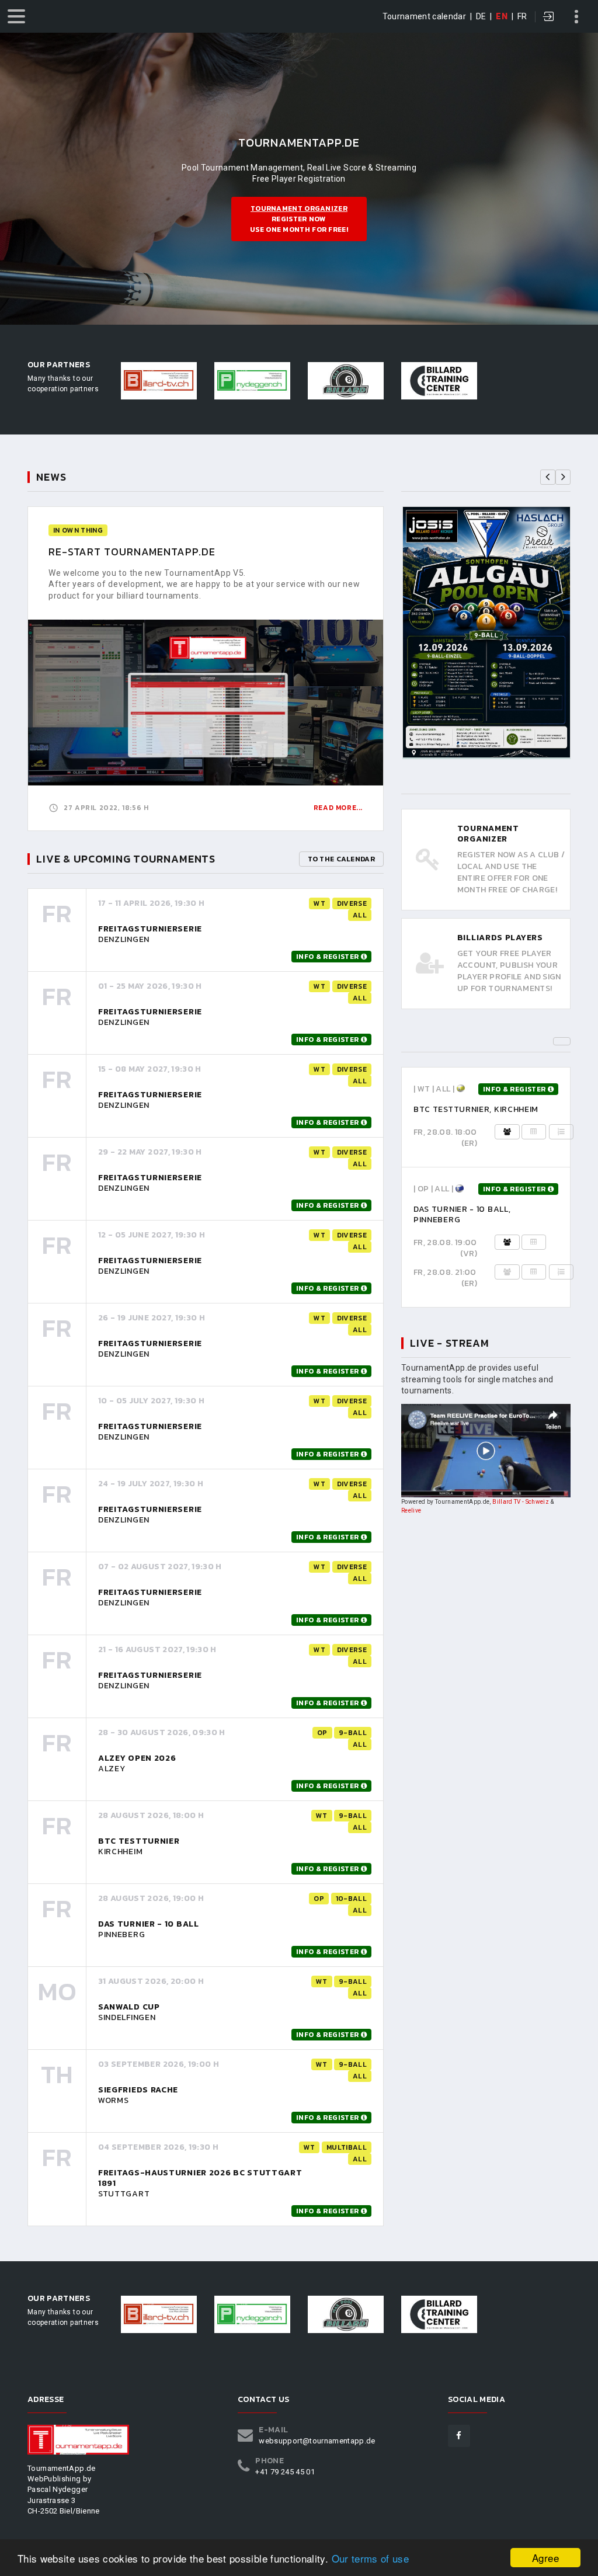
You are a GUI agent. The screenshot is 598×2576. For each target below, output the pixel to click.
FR (522, 16)
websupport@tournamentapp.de (317, 2441)
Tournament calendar (425, 16)
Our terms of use (371, 2558)
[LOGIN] (549, 18)
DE (481, 16)
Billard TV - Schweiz (521, 1502)
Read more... (338, 808)
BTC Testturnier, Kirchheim (476, 1109)
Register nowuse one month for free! (299, 219)
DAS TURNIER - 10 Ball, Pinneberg (462, 1214)
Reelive (411, 1511)
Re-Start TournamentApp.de (132, 552)
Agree (545, 2558)
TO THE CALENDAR (342, 859)
